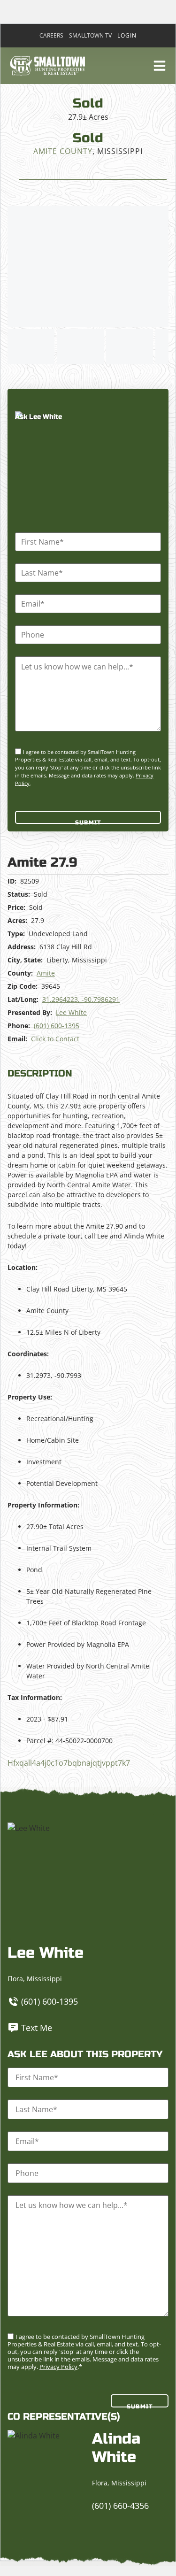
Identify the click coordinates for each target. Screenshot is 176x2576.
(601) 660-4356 (120, 2506)
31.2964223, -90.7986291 (81, 999)
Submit (88, 822)
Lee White (71, 1012)
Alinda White (116, 2448)
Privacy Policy (58, 2367)
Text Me (37, 2028)
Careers (51, 36)
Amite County (63, 151)
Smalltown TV (90, 36)
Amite (46, 973)
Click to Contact (55, 1039)
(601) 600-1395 (57, 1026)
